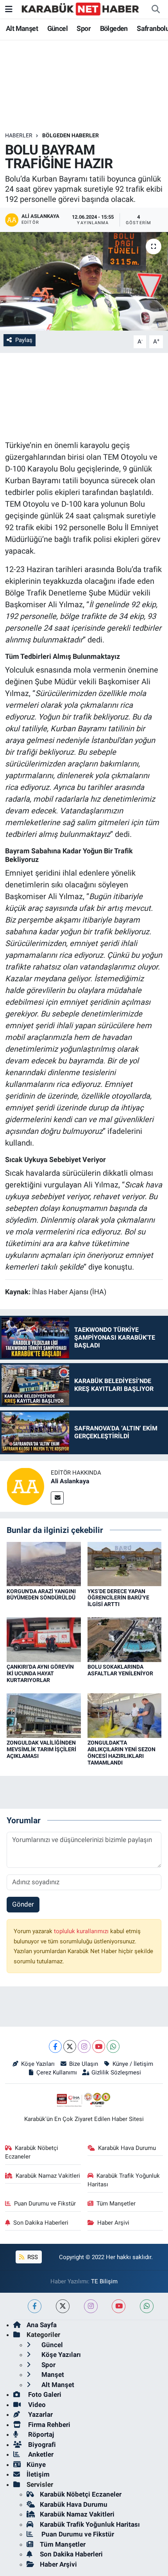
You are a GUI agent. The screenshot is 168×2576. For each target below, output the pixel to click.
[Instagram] (84, 2046)
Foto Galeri (44, 2394)
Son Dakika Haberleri (41, 2223)
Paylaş (24, 340)
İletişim (38, 2474)
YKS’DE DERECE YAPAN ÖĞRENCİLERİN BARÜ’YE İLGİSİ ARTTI (118, 1598)
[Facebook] (55, 2046)
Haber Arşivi (113, 2223)
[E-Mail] (57, 1498)
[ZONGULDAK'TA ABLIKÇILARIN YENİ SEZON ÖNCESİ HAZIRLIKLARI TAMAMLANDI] (125, 1715)
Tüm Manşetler (116, 2204)
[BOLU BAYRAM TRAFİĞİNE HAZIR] (84, 281)
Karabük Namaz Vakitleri (48, 2176)
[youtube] (119, 2306)
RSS (32, 2257)
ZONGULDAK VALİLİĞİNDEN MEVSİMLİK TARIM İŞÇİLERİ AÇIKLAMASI (41, 1749)
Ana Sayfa (42, 2325)
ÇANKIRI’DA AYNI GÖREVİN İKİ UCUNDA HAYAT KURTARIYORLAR (40, 1673)
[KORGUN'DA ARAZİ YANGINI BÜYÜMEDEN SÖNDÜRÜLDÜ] (44, 1563)
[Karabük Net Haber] (80, 9)
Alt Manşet (22, 28)
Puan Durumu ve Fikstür (45, 2204)
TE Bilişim (104, 2281)
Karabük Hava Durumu (127, 2148)
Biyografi (41, 2445)
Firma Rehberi (48, 2425)
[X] (70, 2046)
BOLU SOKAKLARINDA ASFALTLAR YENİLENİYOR (120, 1670)
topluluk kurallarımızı (82, 1931)
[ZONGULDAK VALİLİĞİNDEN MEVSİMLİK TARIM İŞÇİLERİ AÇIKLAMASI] (44, 1715)
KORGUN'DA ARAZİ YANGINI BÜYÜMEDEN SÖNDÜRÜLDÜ (41, 1595)
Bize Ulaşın (84, 2064)
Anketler (40, 2454)
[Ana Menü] (9, 9)
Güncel (57, 28)
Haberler (19, 135)
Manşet (52, 2375)
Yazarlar (40, 2414)
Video (36, 2405)
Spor (84, 28)
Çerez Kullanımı (57, 2072)
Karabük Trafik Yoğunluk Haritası (124, 2180)
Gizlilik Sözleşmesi (116, 2072)
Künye (36, 2464)
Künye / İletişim (133, 2064)
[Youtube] (99, 2046)
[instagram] (91, 2306)
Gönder (23, 1904)
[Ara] (155, 9)
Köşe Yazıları (38, 2064)
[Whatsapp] (113, 2046)
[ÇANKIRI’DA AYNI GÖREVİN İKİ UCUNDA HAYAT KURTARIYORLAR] (44, 1639)
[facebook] (35, 2306)
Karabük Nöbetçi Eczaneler (32, 2152)
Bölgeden (114, 28)
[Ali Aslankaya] (25, 1486)
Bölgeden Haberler (71, 135)
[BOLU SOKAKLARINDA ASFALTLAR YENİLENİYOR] (125, 1639)
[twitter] (63, 2306)
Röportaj (40, 2434)
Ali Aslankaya (70, 1481)
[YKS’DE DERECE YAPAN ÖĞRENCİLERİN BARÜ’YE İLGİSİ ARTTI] (125, 1563)
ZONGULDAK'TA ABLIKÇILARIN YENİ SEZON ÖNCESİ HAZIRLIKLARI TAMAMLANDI (122, 1752)
